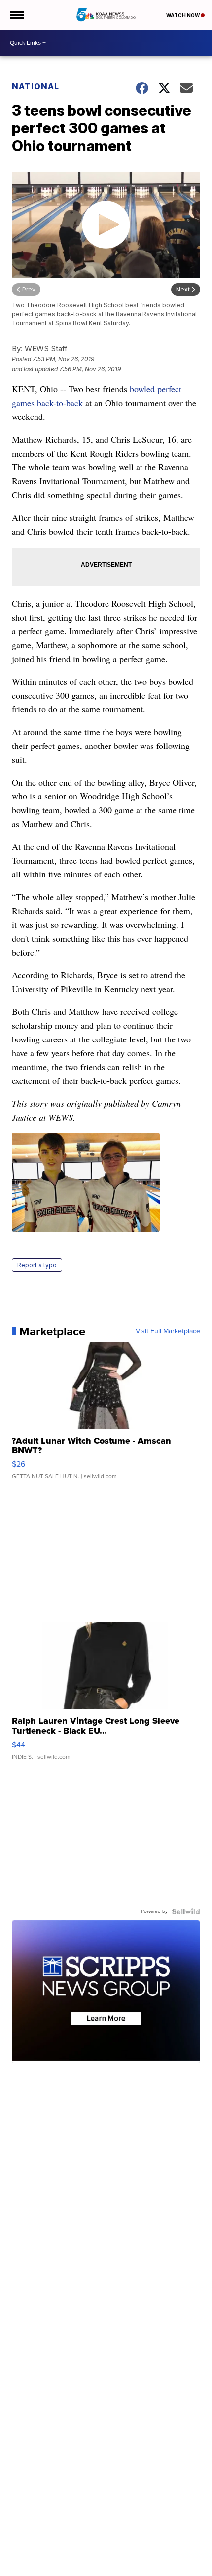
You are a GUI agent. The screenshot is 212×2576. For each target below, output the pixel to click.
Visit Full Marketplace (168, 1331)
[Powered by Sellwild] (186, 1911)
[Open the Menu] (17, 15)
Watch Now (183, 15)
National (35, 86)
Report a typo (37, 1265)
